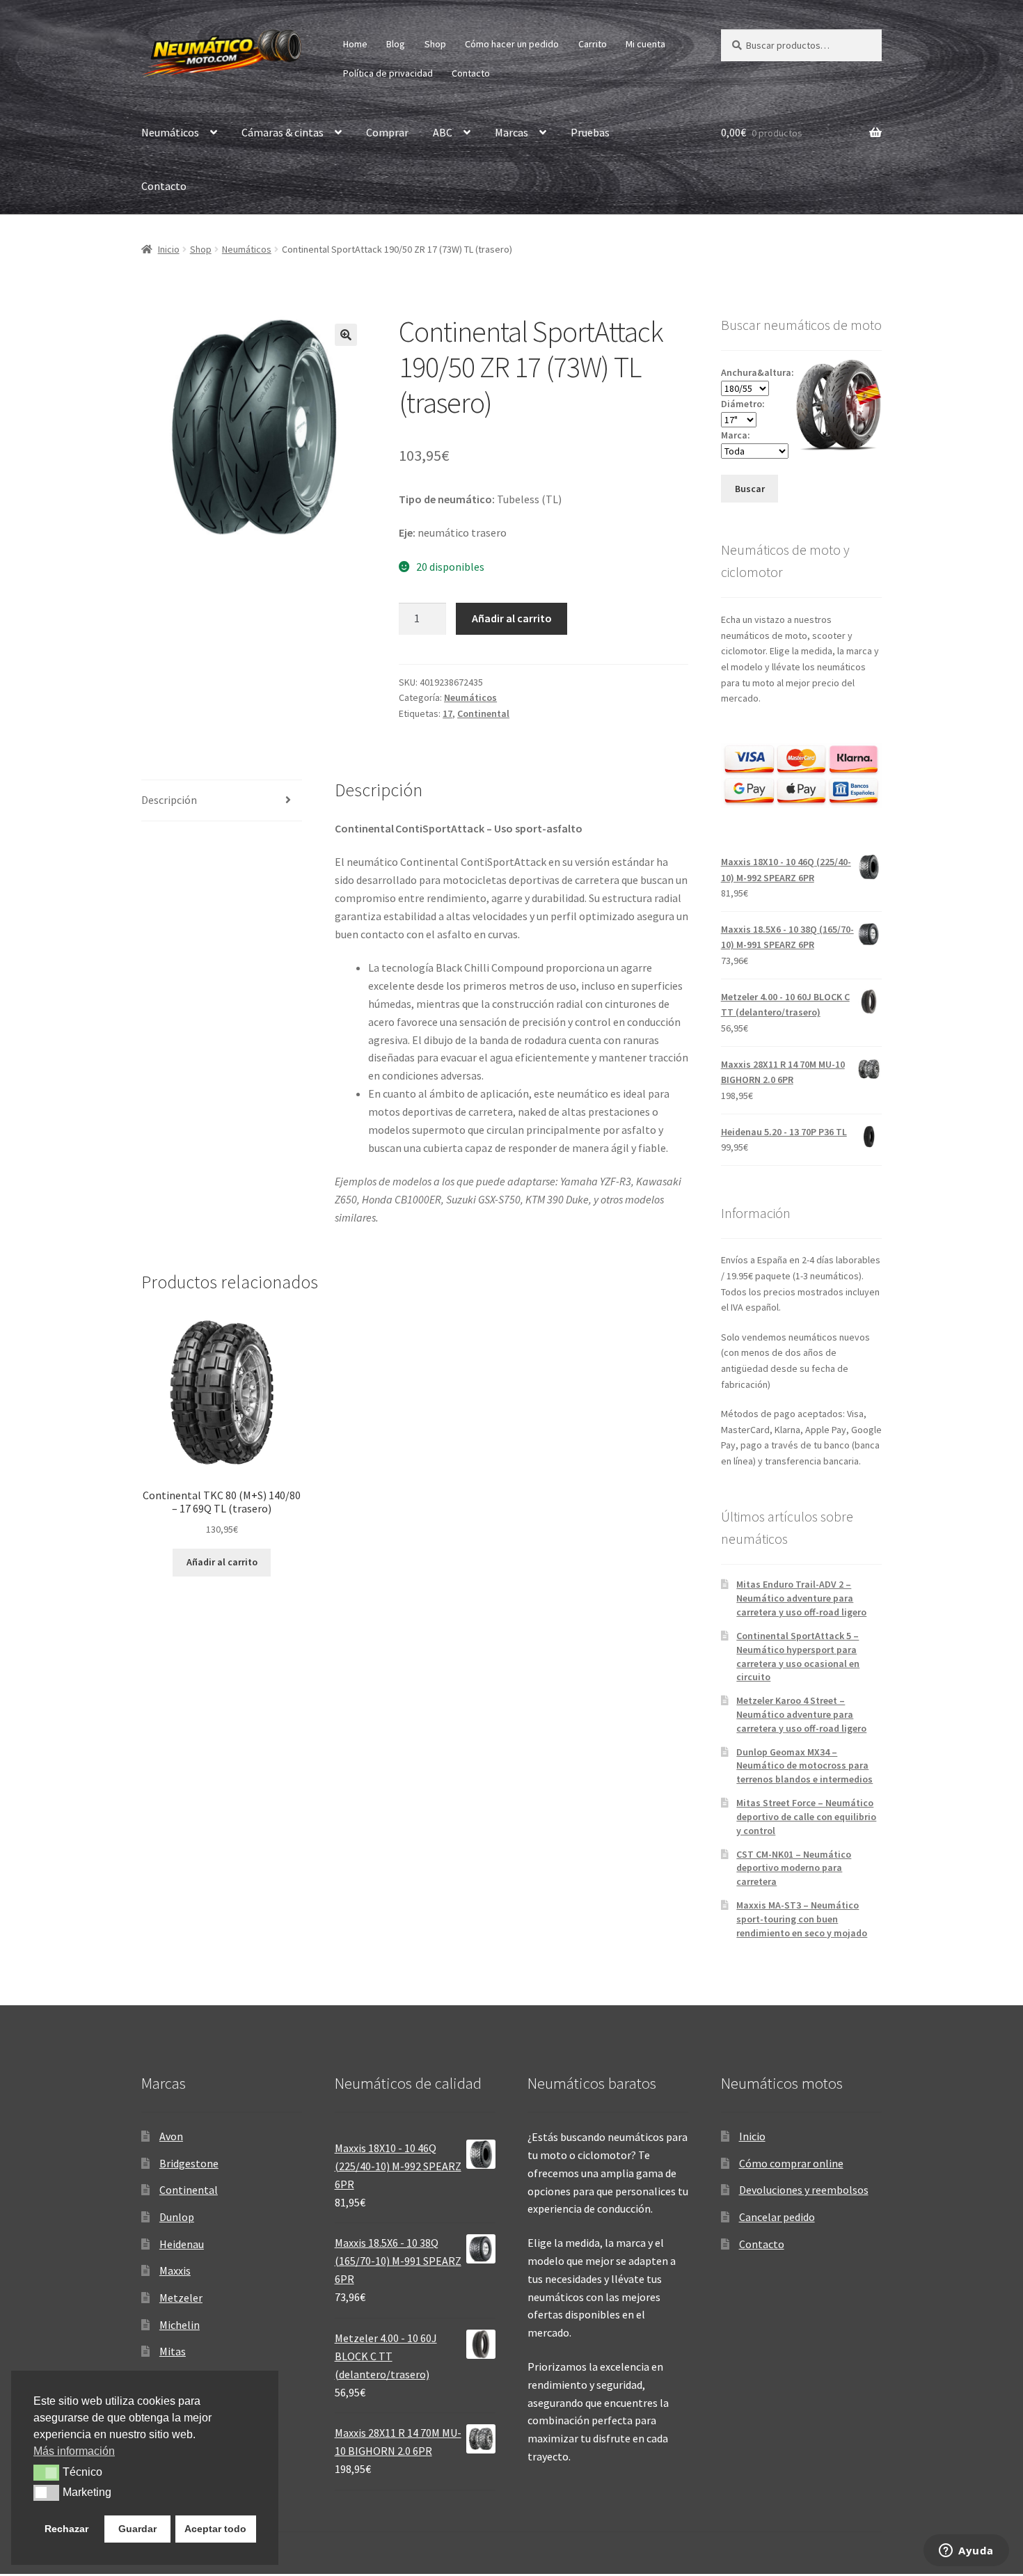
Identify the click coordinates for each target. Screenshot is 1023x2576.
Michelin (180, 2325)
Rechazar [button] (66, 2529)
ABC (443, 132)
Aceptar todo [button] (215, 2529)
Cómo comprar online (791, 2163)
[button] (346, 335)
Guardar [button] (137, 2529)
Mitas (173, 2351)
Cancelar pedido (777, 2217)
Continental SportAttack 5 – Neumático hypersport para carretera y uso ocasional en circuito (798, 1656)
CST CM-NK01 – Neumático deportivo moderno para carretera (794, 1868)
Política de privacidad (388, 73)
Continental (483, 713)
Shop (435, 44)
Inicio (169, 249)
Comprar (387, 132)
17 (447, 713)
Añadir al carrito (512, 618)
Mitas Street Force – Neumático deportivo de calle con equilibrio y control (806, 1817)
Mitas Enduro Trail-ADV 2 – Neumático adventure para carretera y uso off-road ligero (801, 1598)
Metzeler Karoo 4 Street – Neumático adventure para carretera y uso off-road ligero (801, 1714)
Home (355, 44)
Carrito (593, 44)
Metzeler (181, 2298)
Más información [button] (74, 2451)
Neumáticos (170, 132)
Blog (396, 44)
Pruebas (590, 132)
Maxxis (175, 2270)
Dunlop (177, 2217)
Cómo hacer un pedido (512, 44)
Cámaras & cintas (283, 132)
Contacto (471, 73)
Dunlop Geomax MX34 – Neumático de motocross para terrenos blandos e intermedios (804, 1766)
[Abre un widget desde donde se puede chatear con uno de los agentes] (966, 2552)
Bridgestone (189, 2163)
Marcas (511, 132)
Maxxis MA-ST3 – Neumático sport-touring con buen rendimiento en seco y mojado (802, 1919)
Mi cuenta (645, 44)
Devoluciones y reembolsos (804, 2190)
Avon (171, 2136)
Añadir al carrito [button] (222, 1562)
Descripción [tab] (169, 800)
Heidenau (182, 2244)
